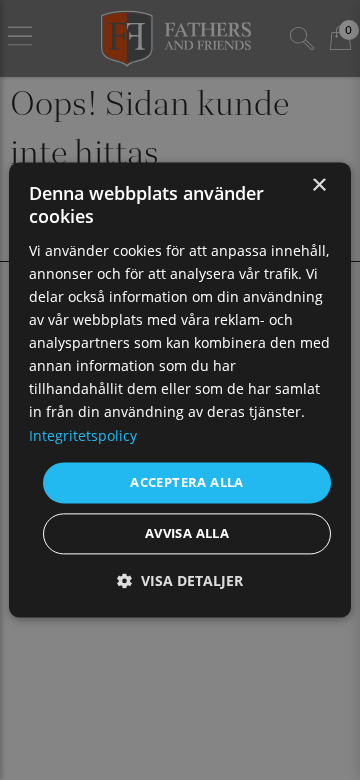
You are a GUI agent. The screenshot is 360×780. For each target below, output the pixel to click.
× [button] (318, 185)
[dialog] (180, 389)
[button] (180, 581)
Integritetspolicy (83, 435)
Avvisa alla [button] (187, 534)
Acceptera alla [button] (187, 482)
